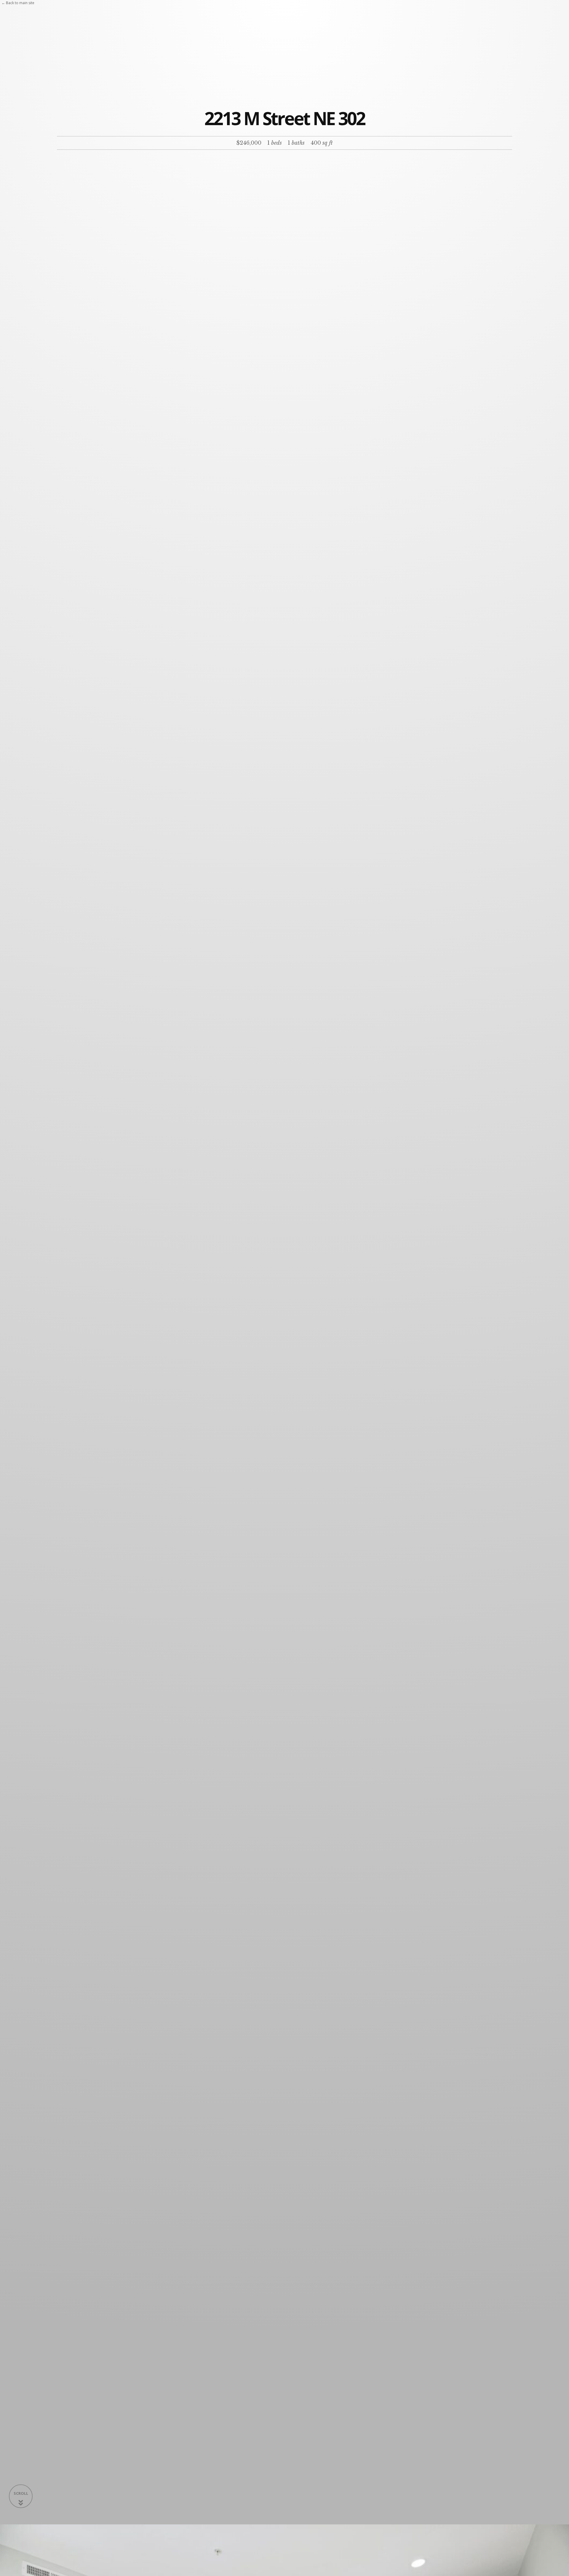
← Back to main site (18, 3)
